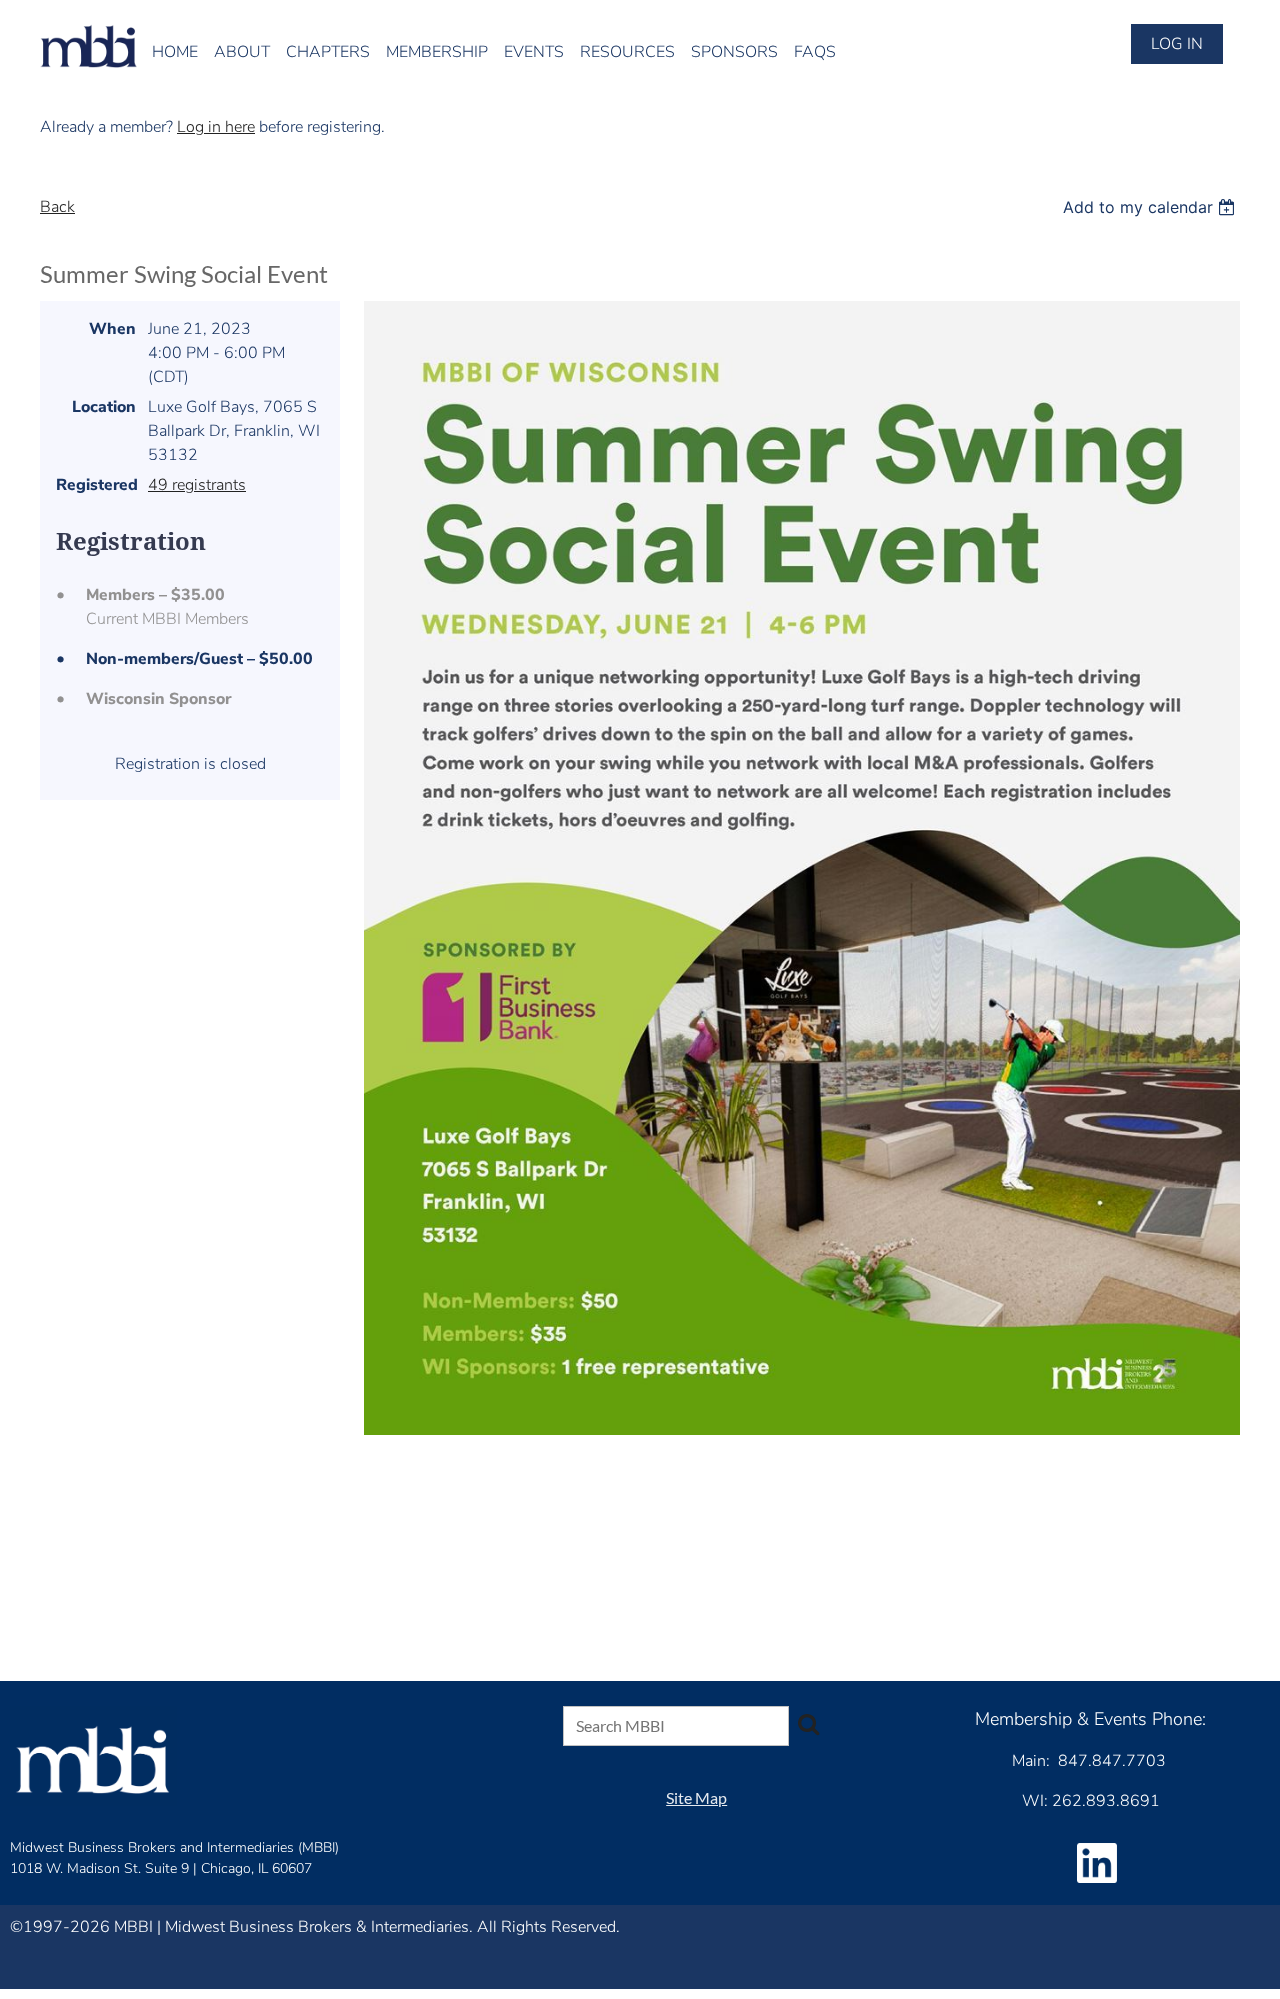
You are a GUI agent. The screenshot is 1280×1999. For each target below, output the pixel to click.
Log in (1177, 44)
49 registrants (197, 485)
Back (57, 207)
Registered (96, 485)
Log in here (216, 127)
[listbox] (1151, 207)
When (112, 329)
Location (104, 407)
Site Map (696, 1797)
